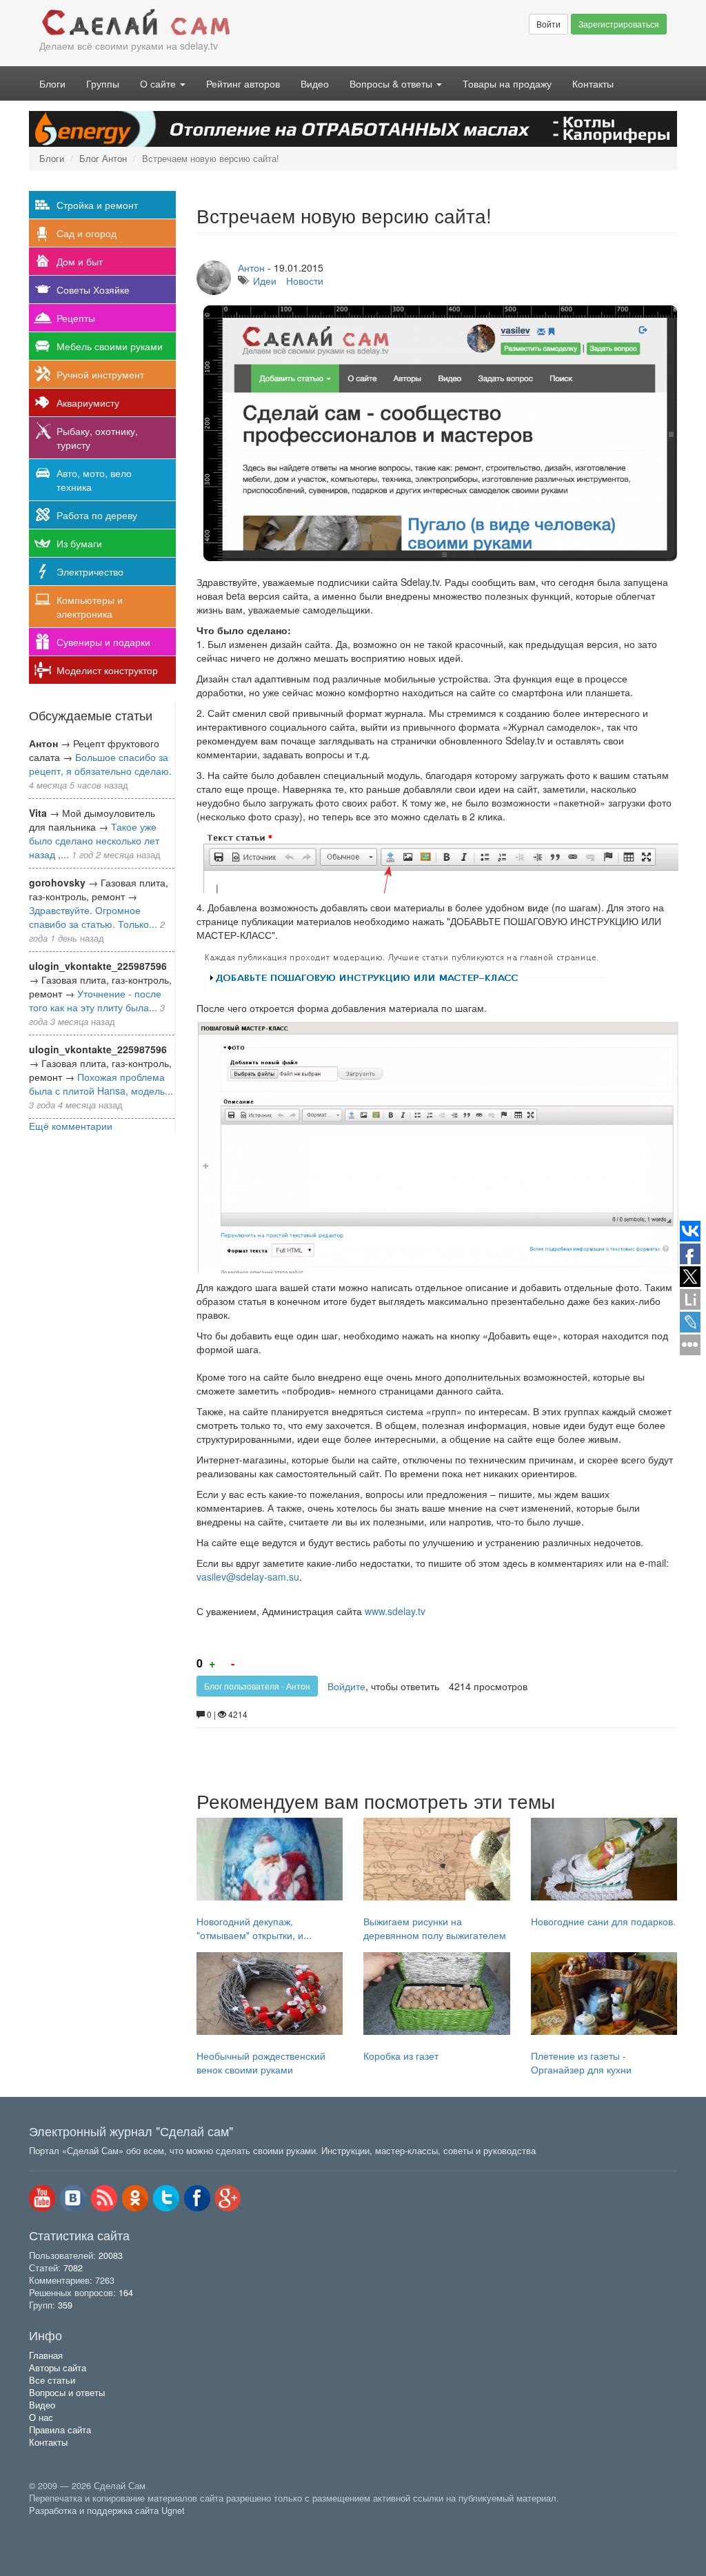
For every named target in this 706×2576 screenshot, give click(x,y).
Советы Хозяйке (93, 290)
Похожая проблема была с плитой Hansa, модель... (101, 1084)
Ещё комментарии (71, 1126)
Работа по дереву (97, 515)
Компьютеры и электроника (90, 607)
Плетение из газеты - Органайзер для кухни (581, 2062)
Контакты (593, 83)
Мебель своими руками (110, 346)
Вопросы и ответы (67, 2393)
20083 (111, 2255)
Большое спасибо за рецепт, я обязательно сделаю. (100, 764)
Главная (46, 2355)
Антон (251, 267)
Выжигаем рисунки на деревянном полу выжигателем (435, 1928)
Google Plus (228, 2198)
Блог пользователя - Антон (257, 1686)
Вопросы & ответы (392, 83)
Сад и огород (87, 233)
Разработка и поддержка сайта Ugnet (107, 2511)
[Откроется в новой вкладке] (59, 2526)
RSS (104, 2198)
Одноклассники (135, 2198)
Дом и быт (80, 261)
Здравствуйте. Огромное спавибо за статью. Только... (93, 917)
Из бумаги (79, 543)
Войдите (346, 1686)
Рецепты (76, 318)
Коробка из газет (401, 2056)
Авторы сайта (58, 2368)
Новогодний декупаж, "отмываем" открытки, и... (254, 1928)
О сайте (159, 83)
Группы (103, 83)
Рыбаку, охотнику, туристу (97, 438)
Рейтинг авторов (243, 83)
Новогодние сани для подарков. (603, 1921)
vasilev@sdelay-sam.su (248, 1576)
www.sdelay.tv (395, 1611)
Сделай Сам (191, 23)
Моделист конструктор (107, 670)
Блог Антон (103, 159)
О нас (41, 2417)
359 (65, 2305)
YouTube (42, 2198)
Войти (548, 24)
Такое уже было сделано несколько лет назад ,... (94, 840)
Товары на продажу (507, 83)
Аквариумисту (88, 403)
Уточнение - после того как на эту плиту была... (95, 1000)
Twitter (166, 2198)
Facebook (197, 2198)
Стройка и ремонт (97, 205)
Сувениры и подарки (103, 642)
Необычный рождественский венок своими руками (261, 2062)
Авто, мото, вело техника (94, 480)
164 (126, 2293)
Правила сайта (60, 2430)
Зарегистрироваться (619, 24)
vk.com (73, 2198)
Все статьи (52, 2380)
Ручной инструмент (100, 374)
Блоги (52, 83)
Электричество (90, 571)
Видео (315, 83)
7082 (73, 2268)
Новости (305, 281)
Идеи (265, 281)
